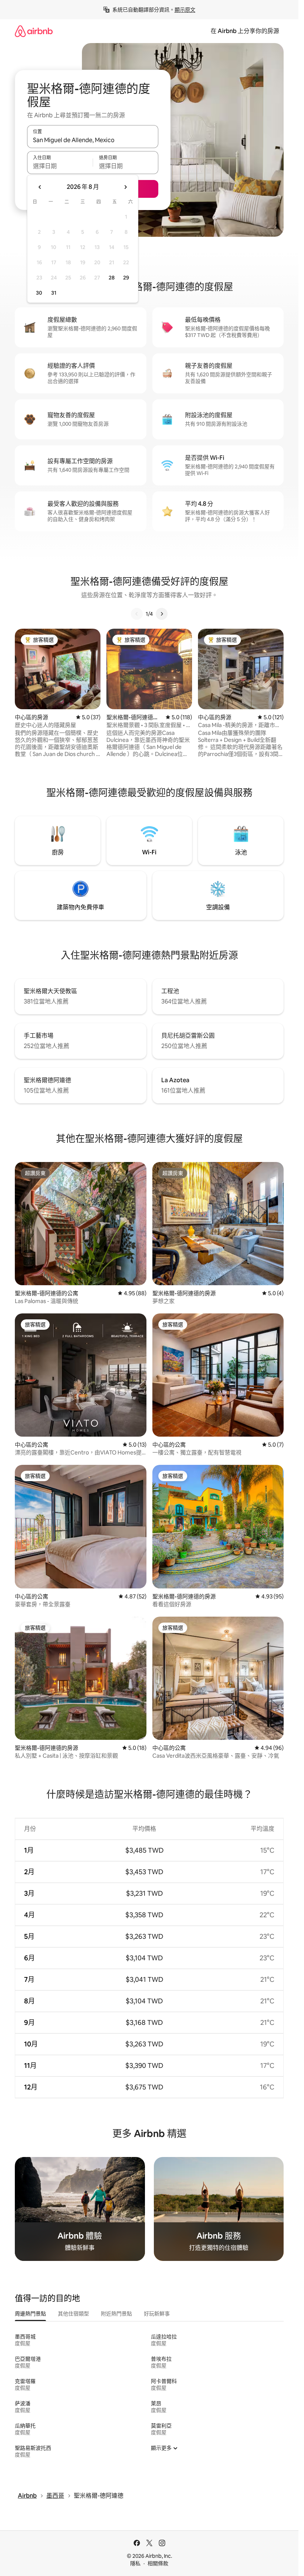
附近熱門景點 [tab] (116, 2314)
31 (54, 293)
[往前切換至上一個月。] (40, 187)
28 (112, 278)
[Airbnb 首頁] (34, 31)
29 (126, 278)
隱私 (135, 2563)
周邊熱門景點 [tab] (30, 2314)
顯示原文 (185, 10)
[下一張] (162, 614)
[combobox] (93, 140)
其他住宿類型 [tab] (73, 2314)
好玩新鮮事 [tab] (157, 2314)
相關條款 (158, 2563)
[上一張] (137, 614)
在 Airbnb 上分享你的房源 (245, 31)
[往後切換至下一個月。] (125, 187)
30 (39, 293)
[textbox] (60, 166)
